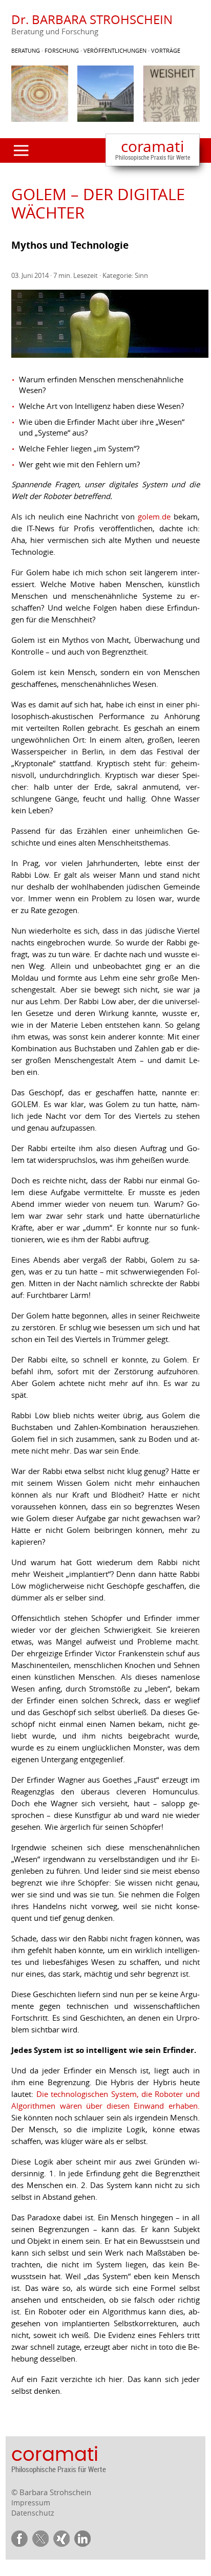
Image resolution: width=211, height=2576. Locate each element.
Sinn (141, 275)
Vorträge (40, 240)
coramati (153, 149)
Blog (31, 256)
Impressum (31, 2503)
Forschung (43, 193)
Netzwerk (40, 209)
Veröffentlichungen (62, 224)
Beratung (40, 177)
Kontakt (38, 288)
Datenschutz (33, 2513)
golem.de (154, 516)
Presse (34, 272)
